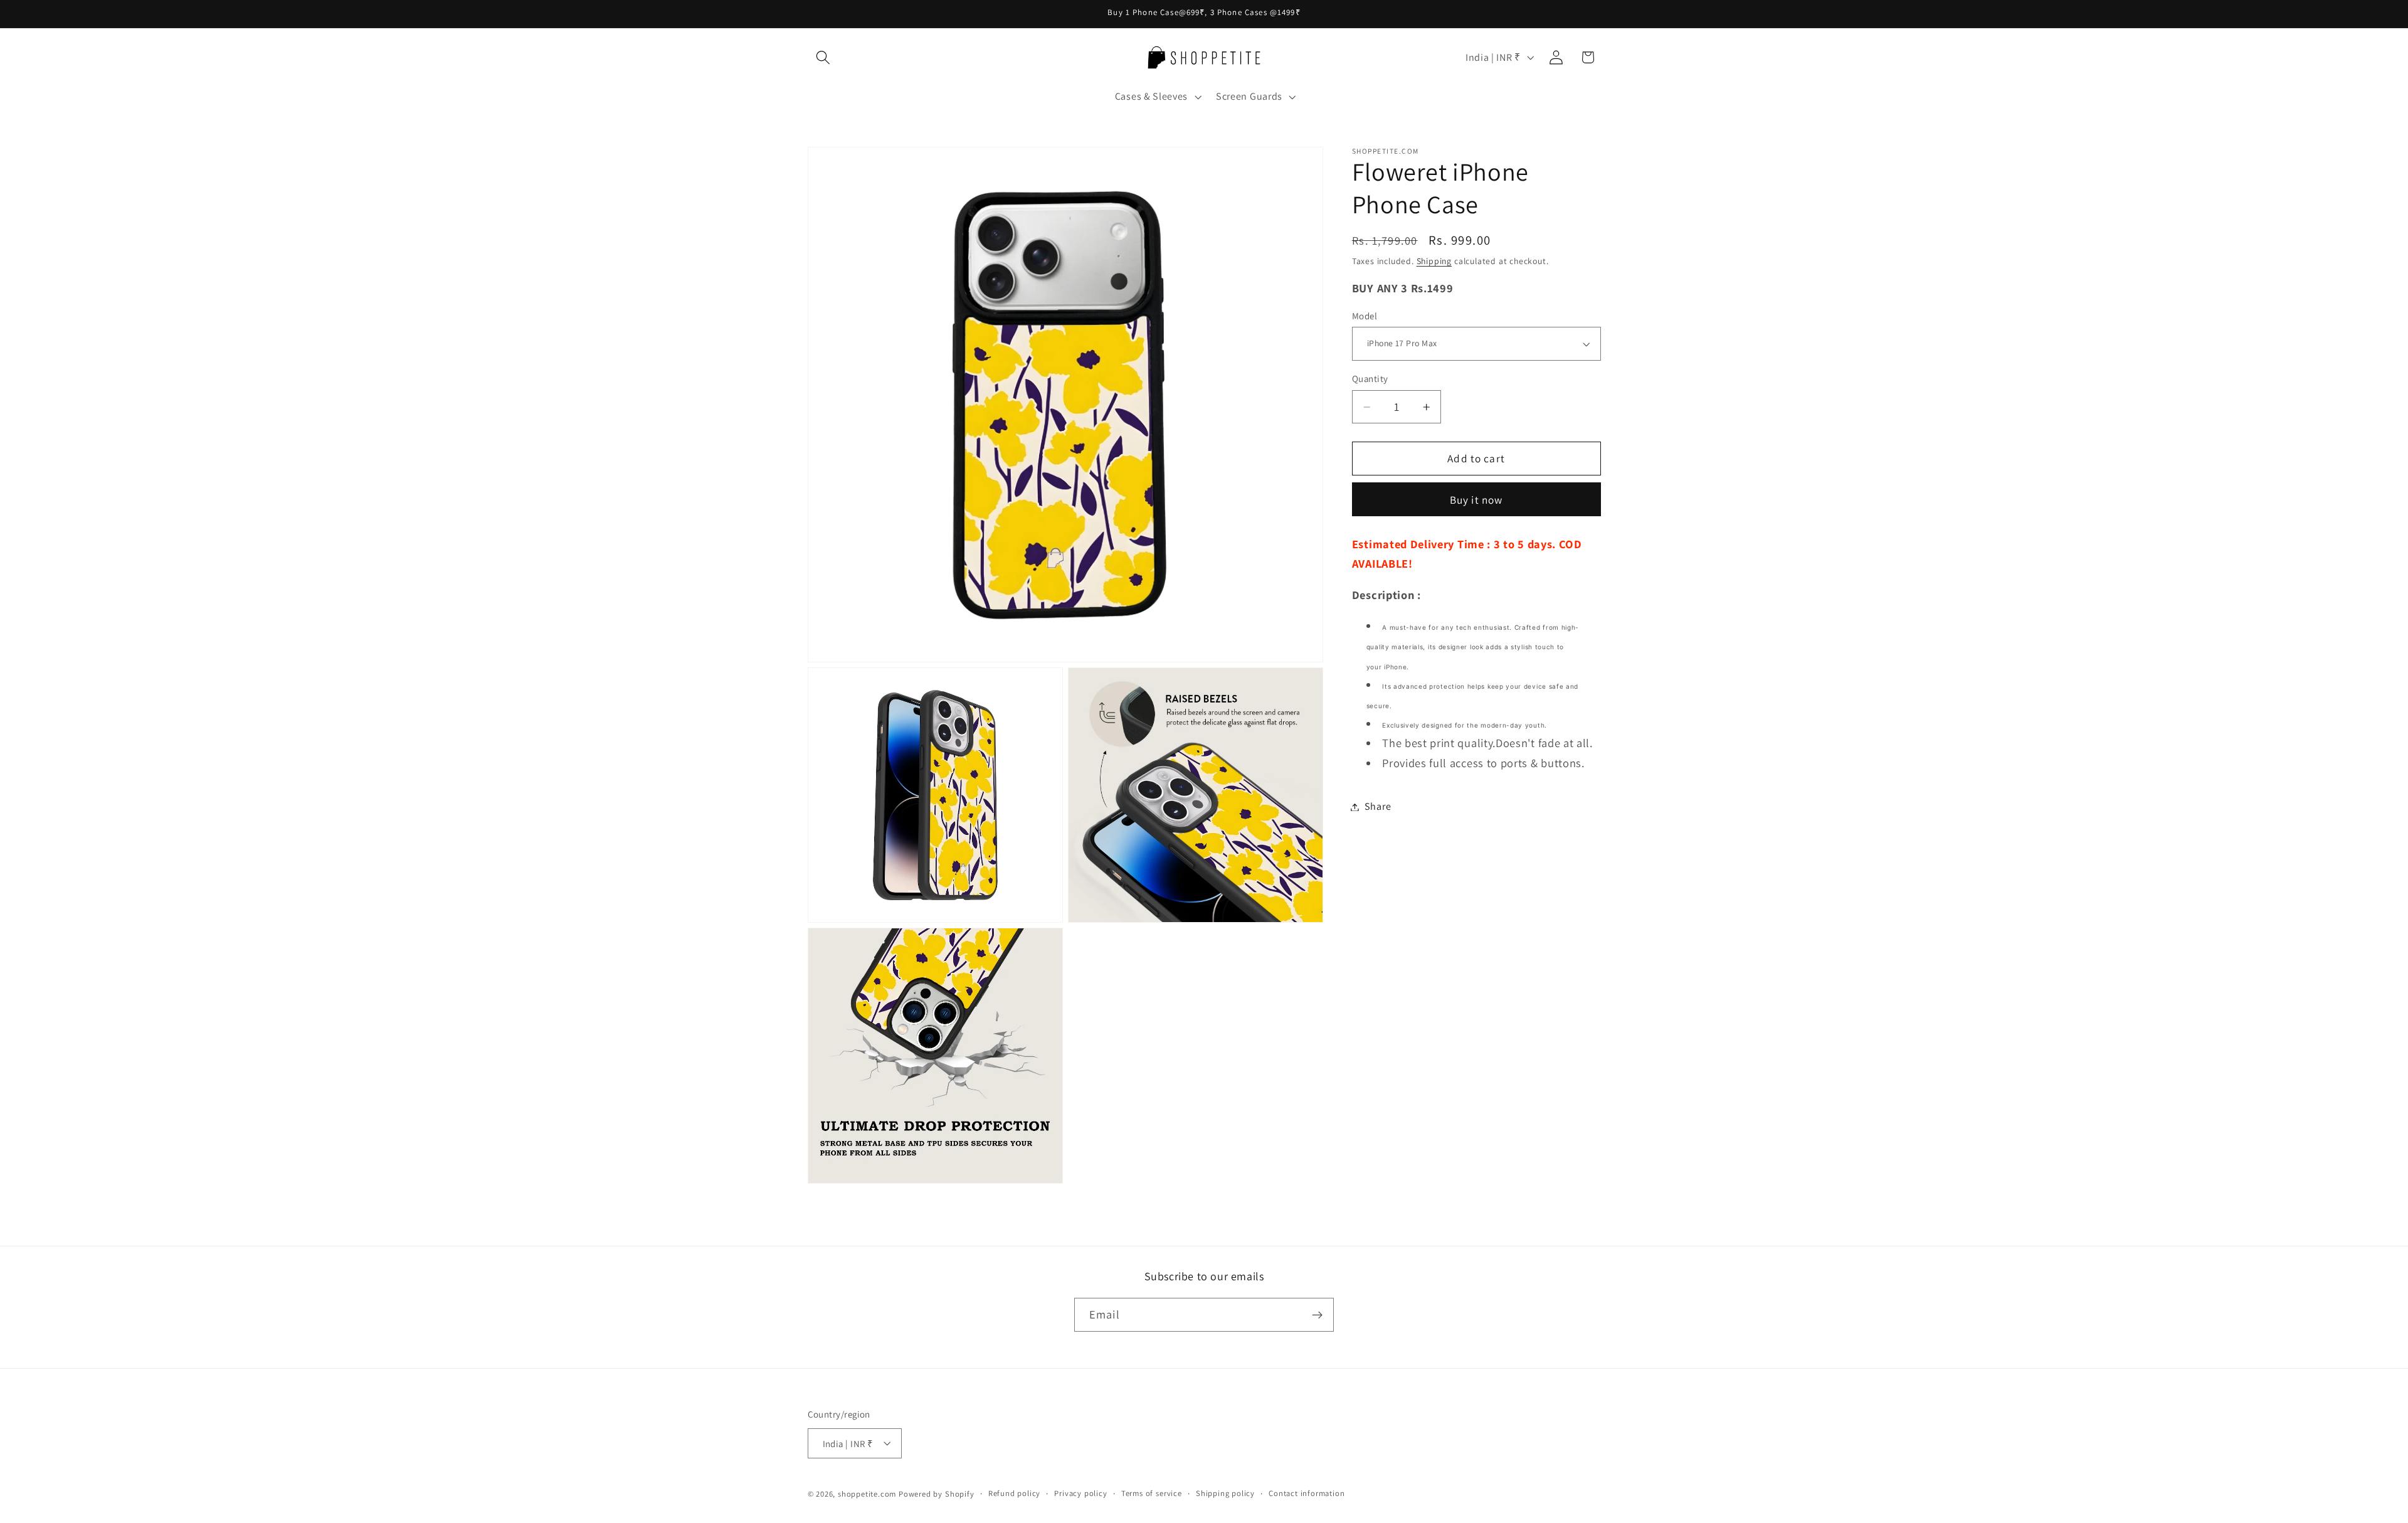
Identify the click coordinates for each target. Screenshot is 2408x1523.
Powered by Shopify (937, 1494)
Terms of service (1152, 1493)
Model (1365, 316)
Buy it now (1476, 500)
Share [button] (1378, 807)
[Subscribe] (1317, 1315)
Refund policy (1014, 1493)
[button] (824, 57)
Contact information (1307, 1493)
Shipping (1434, 261)
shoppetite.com (867, 1494)
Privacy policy (1080, 1493)
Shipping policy (1225, 1493)
